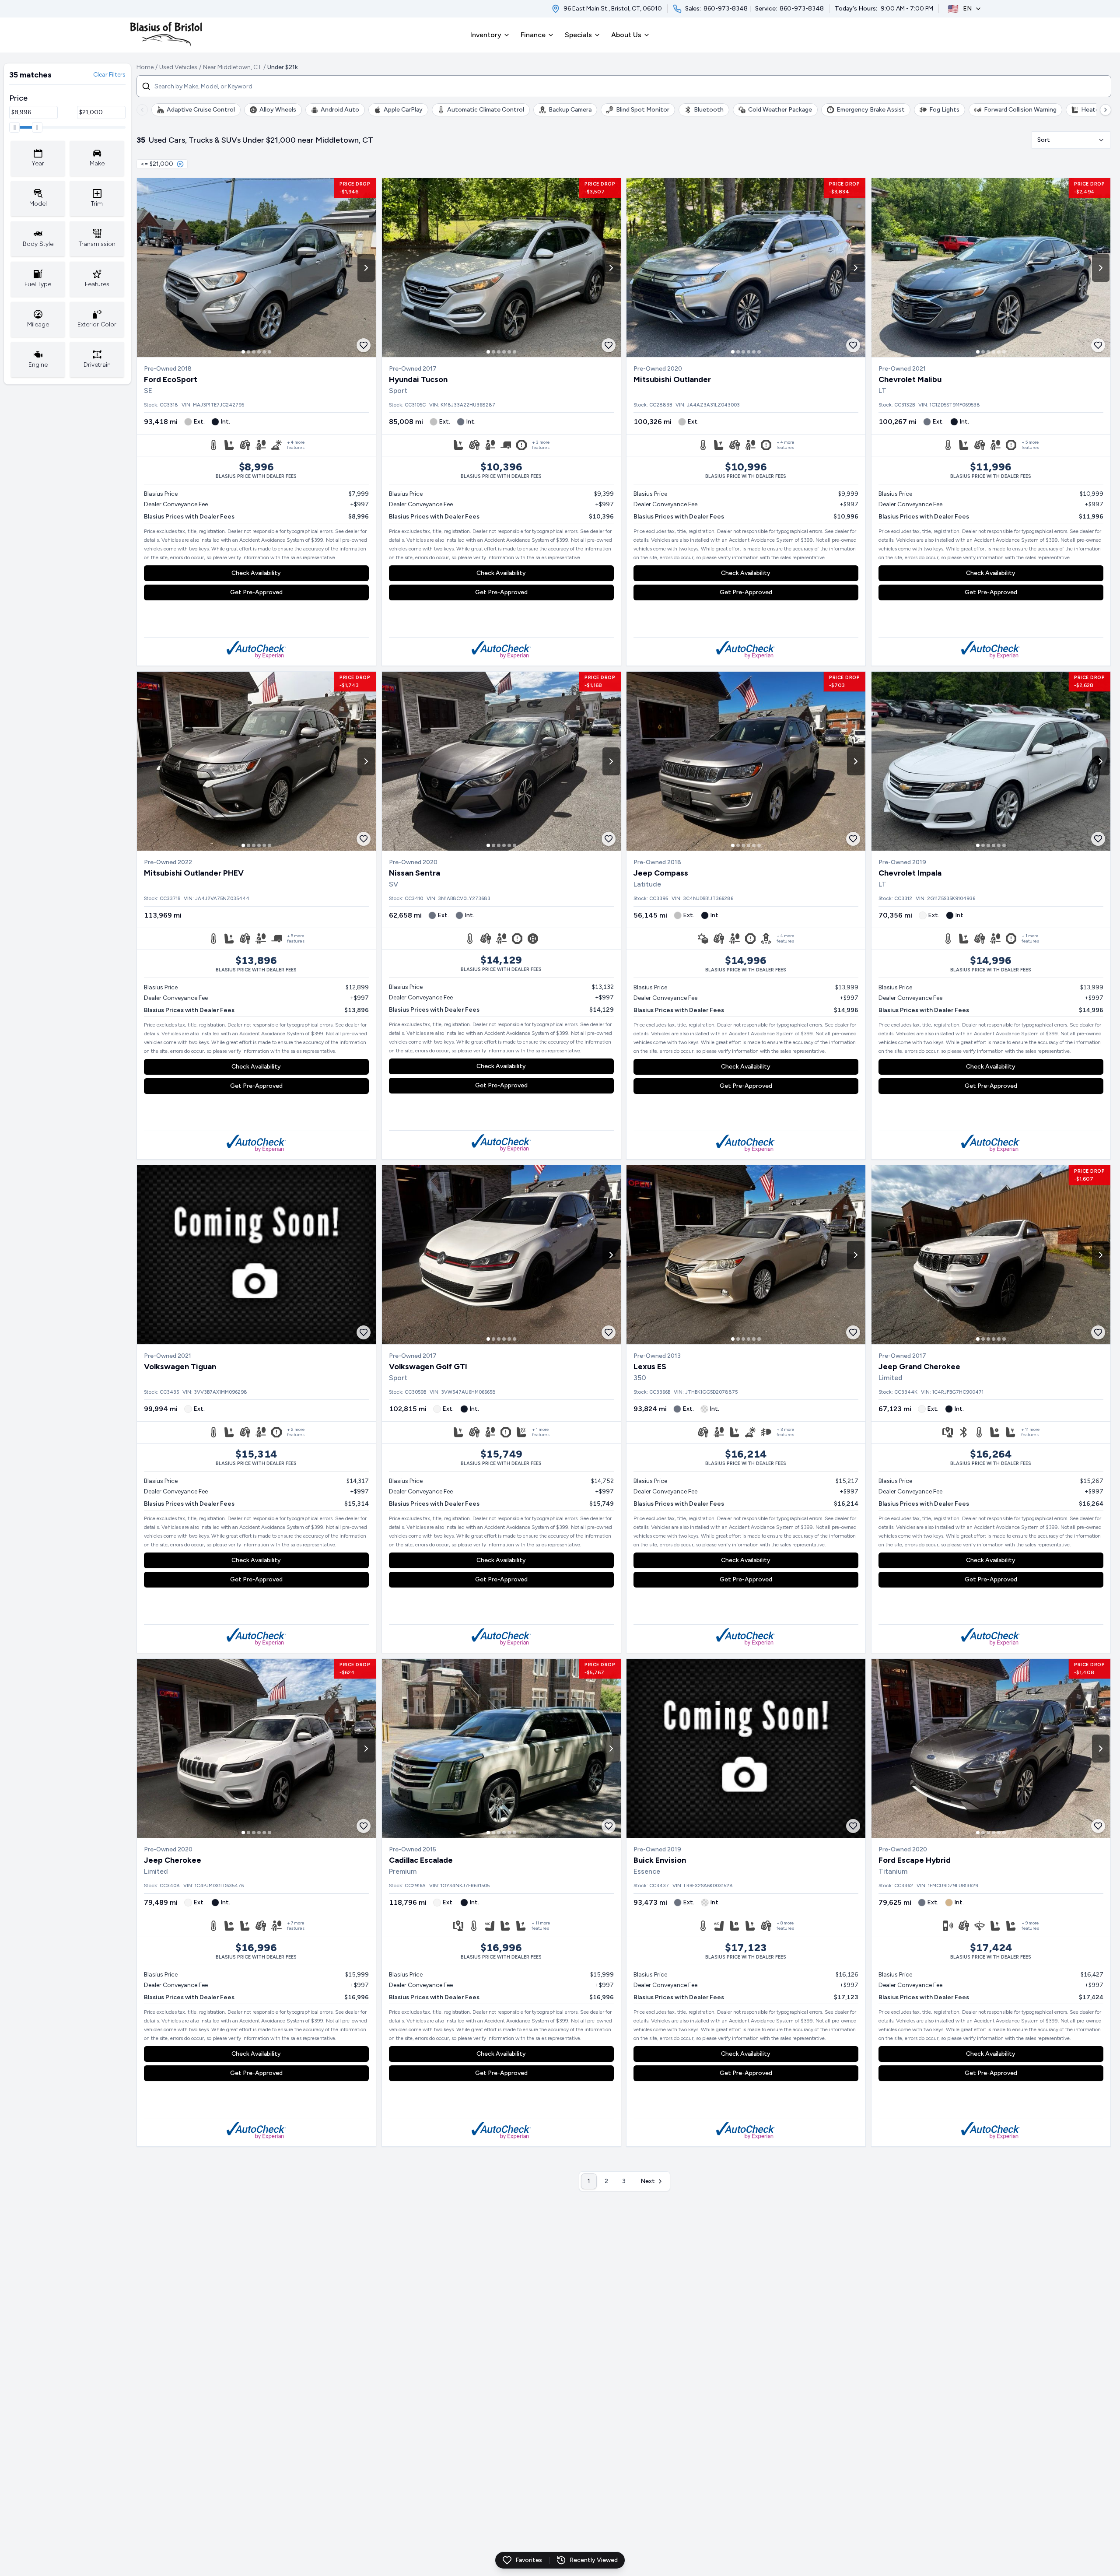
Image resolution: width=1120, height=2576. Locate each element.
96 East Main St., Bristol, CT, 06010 (613, 9)
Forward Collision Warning (1020, 110)
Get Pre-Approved (256, 592)
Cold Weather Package (780, 110)
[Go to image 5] (264, 352)
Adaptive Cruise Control (201, 110)
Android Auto (340, 110)
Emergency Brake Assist (871, 110)
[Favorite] (364, 345)
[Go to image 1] (243, 352)
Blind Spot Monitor (643, 110)
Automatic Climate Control (486, 110)
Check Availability (256, 573)
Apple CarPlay (403, 110)
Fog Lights (944, 110)
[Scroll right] (1106, 110)
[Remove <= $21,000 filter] (180, 164)
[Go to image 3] (254, 352)
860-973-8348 (726, 9)
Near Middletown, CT (232, 67)
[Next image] (366, 268)
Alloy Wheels (278, 110)
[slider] (14, 127)
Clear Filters (109, 75)
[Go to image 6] (269, 352)
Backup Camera (570, 110)
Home (145, 67)
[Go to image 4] (259, 352)
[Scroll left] (142, 110)
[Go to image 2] (248, 352)
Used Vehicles (178, 67)
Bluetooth (709, 110)
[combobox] (1071, 140)
